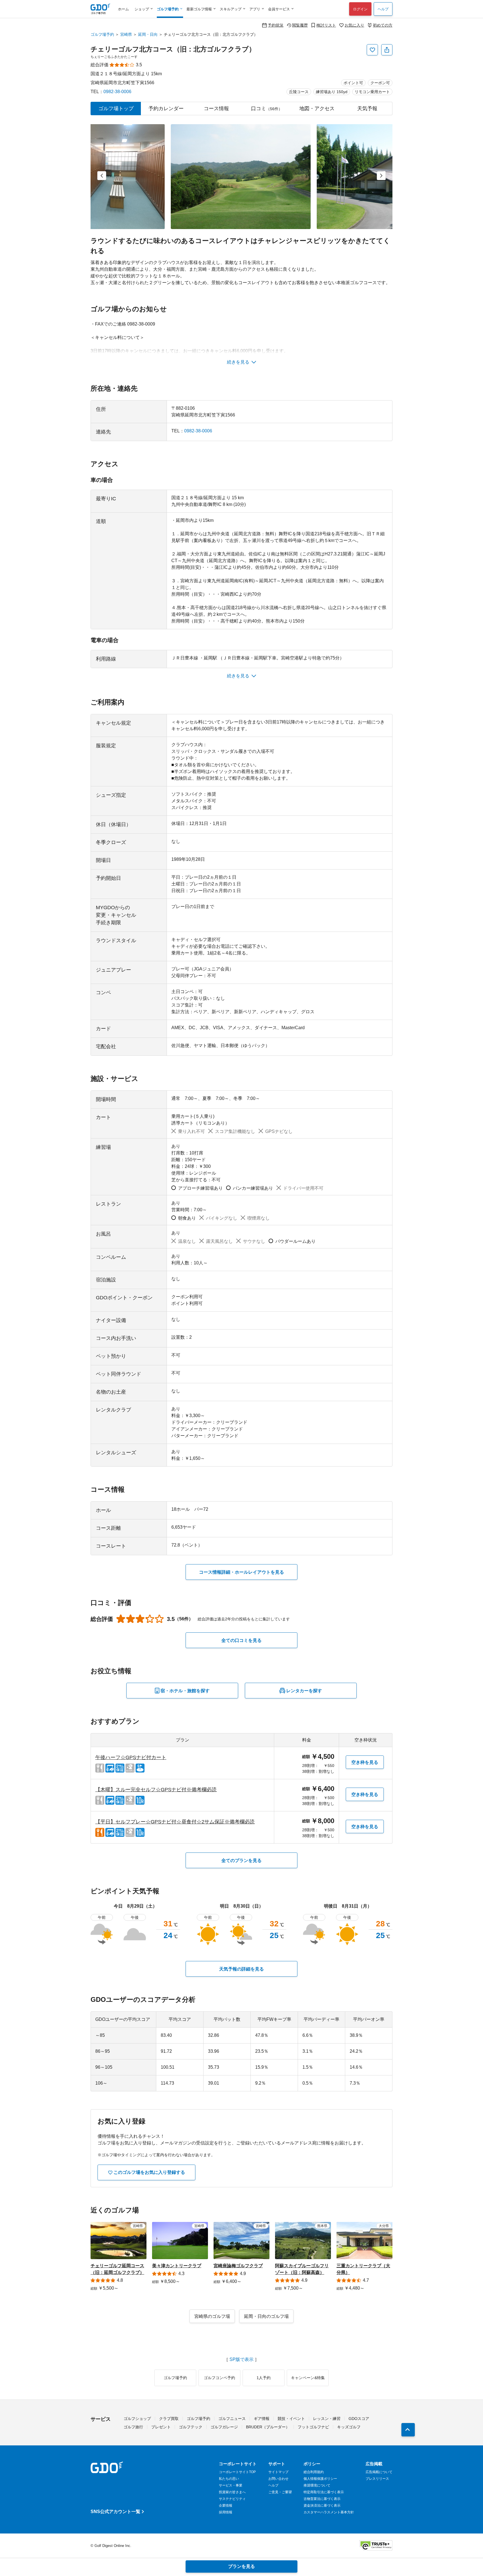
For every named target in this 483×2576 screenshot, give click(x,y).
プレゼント (161, 2427)
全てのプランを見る (241, 1860)
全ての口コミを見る (241, 1640)
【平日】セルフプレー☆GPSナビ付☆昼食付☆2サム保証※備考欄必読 (175, 1822)
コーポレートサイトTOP (237, 2472)
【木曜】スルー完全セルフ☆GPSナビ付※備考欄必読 (156, 1790)
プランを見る (241, 2566)
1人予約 (264, 2378)
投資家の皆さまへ (232, 2492)
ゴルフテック (191, 2427)
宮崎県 (126, 34)
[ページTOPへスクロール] (408, 2430)
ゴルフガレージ (224, 2427)
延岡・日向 (148, 34)
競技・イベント (291, 2419)
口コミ (267, 109)
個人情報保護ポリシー (320, 2479)
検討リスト (326, 25)
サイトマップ (278, 2472)
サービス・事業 (231, 2485)
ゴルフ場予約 (102, 34)
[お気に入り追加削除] (372, 50)
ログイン (360, 9)
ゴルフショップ (137, 2419)
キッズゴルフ (349, 2427)
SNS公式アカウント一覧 (115, 2512)
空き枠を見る (365, 1762)
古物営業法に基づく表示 (322, 2499)
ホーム (123, 9)
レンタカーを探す (304, 1691)
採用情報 (226, 2512)
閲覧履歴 (300, 25)
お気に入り (354, 25)
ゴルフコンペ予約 (219, 2378)
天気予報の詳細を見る (241, 1969)
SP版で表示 (241, 2360)
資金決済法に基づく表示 (322, 2506)
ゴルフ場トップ (116, 109)
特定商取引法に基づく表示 (324, 2492)
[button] (102, 176)
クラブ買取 (169, 2419)
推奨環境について (317, 2485)
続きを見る (238, 362)
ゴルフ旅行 (133, 2427)
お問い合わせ (278, 2479)
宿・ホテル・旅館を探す (185, 1691)
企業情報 (226, 2506)
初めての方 (383, 25)
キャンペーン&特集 (308, 2378)
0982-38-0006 (117, 92)
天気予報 (367, 109)
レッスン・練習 (327, 2419)
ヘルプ (383, 9)
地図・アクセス (317, 109)
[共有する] (387, 50)
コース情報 (216, 109)
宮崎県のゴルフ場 (212, 2316)
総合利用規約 (314, 2472)
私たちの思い (229, 2479)
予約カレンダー (166, 109)
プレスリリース (377, 2479)
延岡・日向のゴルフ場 (266, 2316)
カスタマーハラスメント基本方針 (329, 2512)
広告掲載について (379, 2472)
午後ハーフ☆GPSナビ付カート (131, 1757)
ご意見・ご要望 (280, 2492)
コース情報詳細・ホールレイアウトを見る (241, 1572)
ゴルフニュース (232, 2419)
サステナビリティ (232, 2499)
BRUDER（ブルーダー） (268, 2427)
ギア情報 (262, 2419)
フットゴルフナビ (313, 2427)
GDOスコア (359, 2419)
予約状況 (276, 25)
